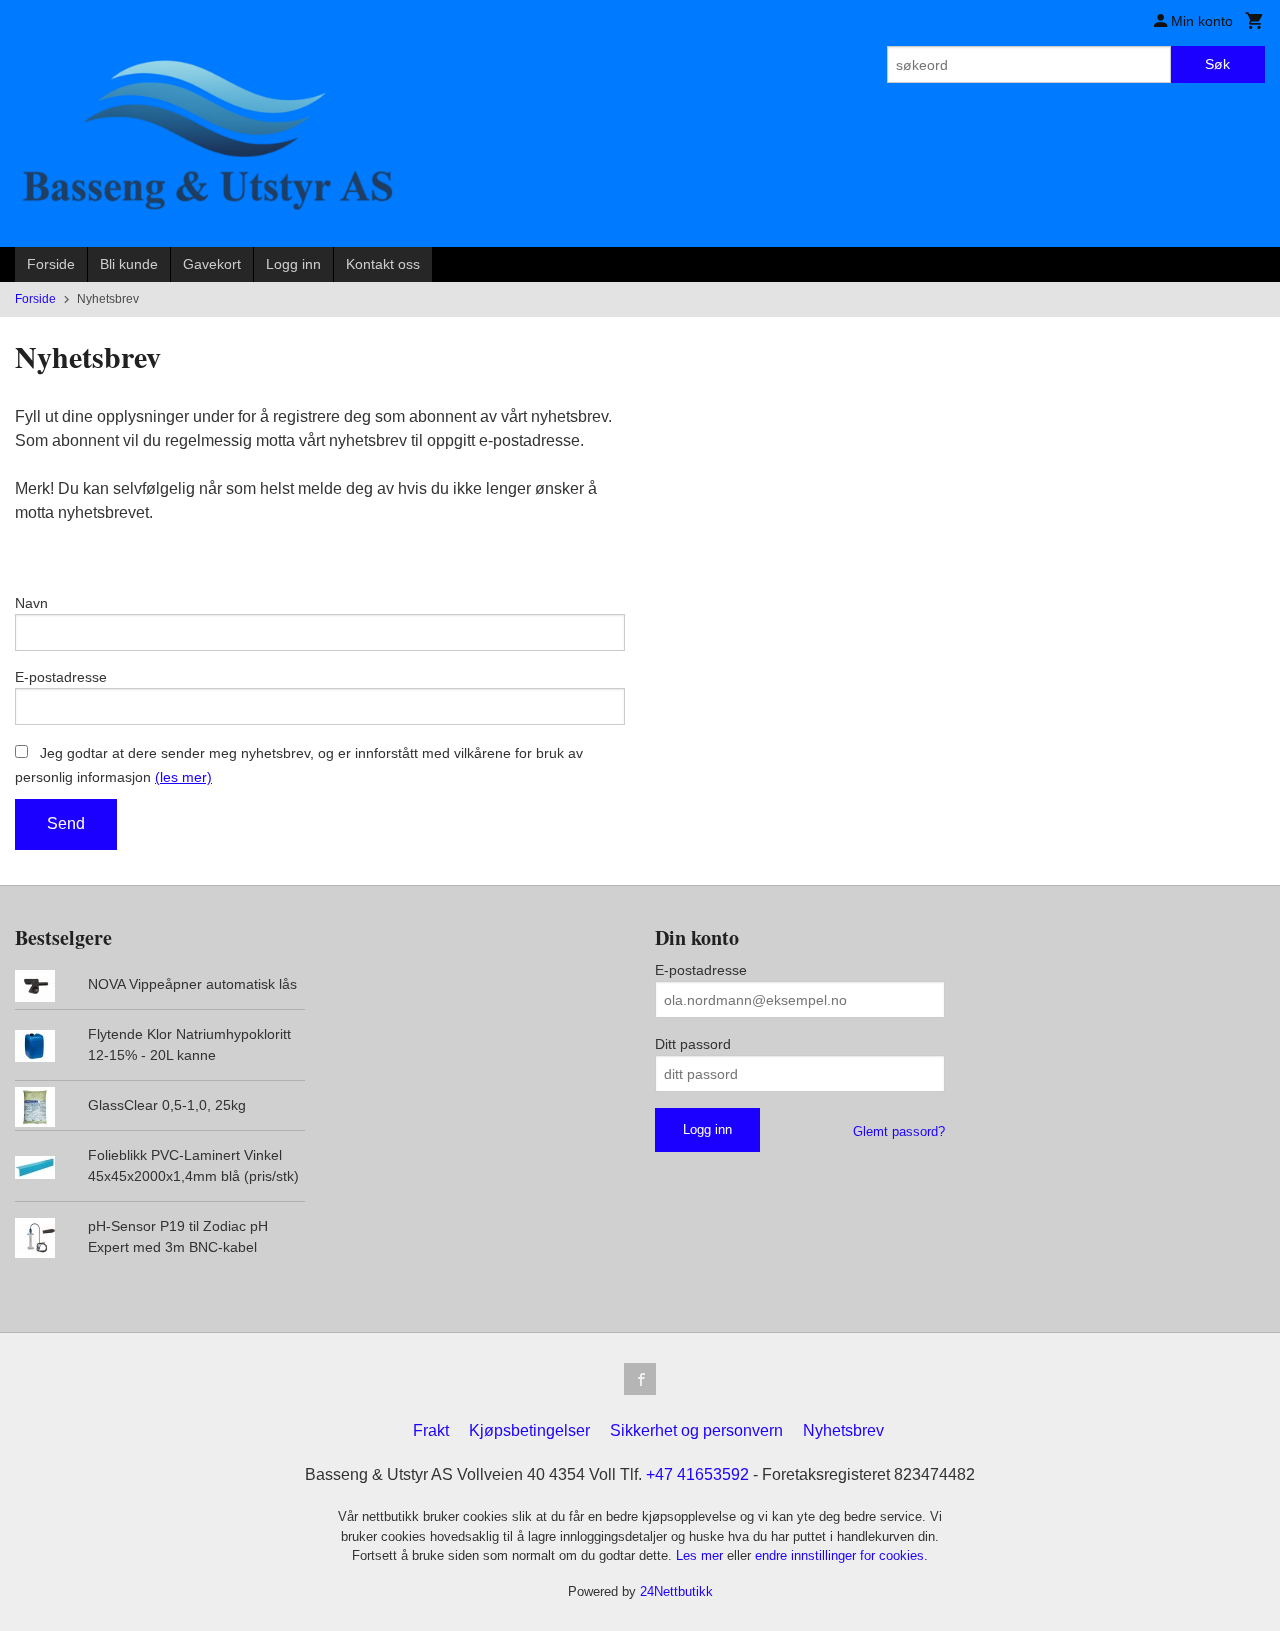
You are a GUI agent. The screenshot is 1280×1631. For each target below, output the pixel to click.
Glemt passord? (899, 1131)
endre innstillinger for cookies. (841, 1555)
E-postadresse (61, 677)
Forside (51, 264)
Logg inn (293, 264)
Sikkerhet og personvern (696, 1430)
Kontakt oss (383, 264)
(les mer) (183, 777)
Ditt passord (693, 1044)
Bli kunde (129, 264)
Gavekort (212, 264)
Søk (1217, 64)
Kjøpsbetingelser (529, 1430)
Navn (31, 603)
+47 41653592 (697, 1474)
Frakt (431, 1430)
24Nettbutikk (676, 1591)
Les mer (701, 1555)
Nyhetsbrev (843, 1430)
